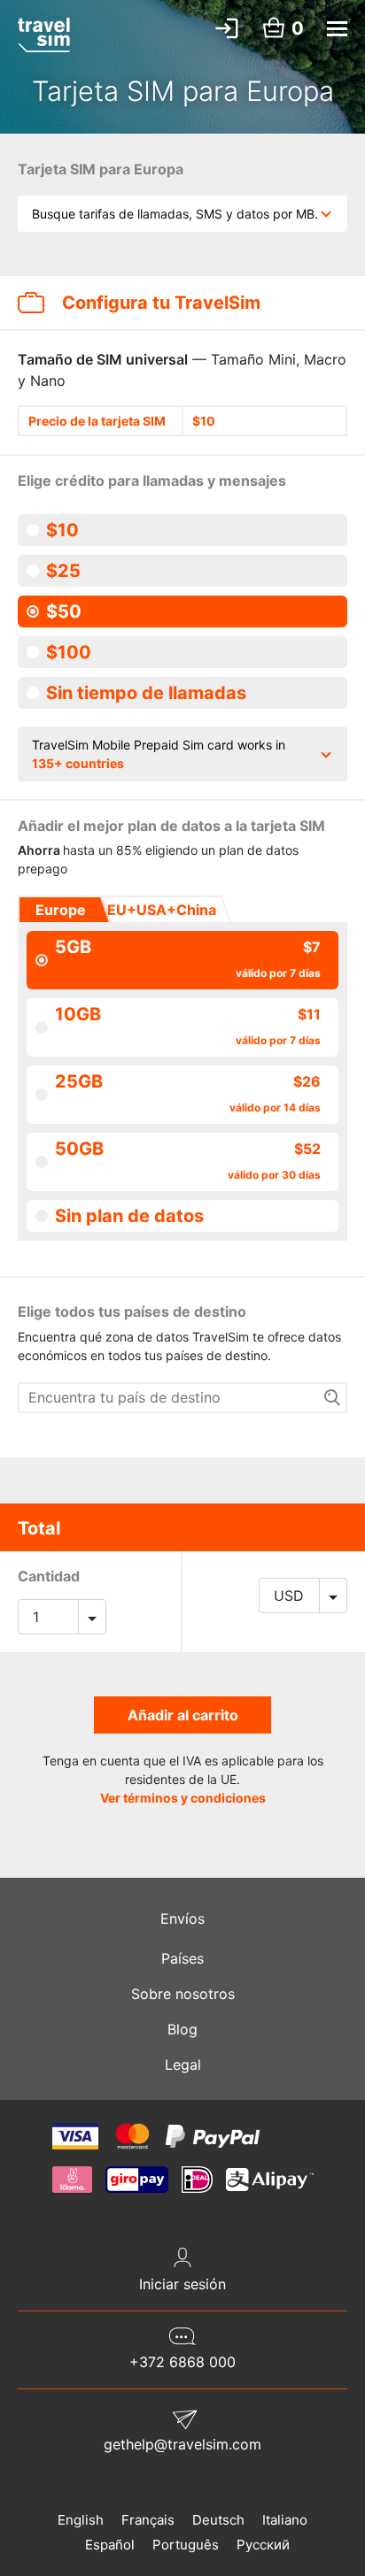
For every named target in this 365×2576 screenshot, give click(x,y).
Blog (182, 2029)
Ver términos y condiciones (183, 1798)
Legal (183, 2065)
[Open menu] (337, 29)
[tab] (59, 910)
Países (182, 1958)
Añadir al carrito (183, 1715)
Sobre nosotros (183, 1994)
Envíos (182, 1919)
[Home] (44, 35)
